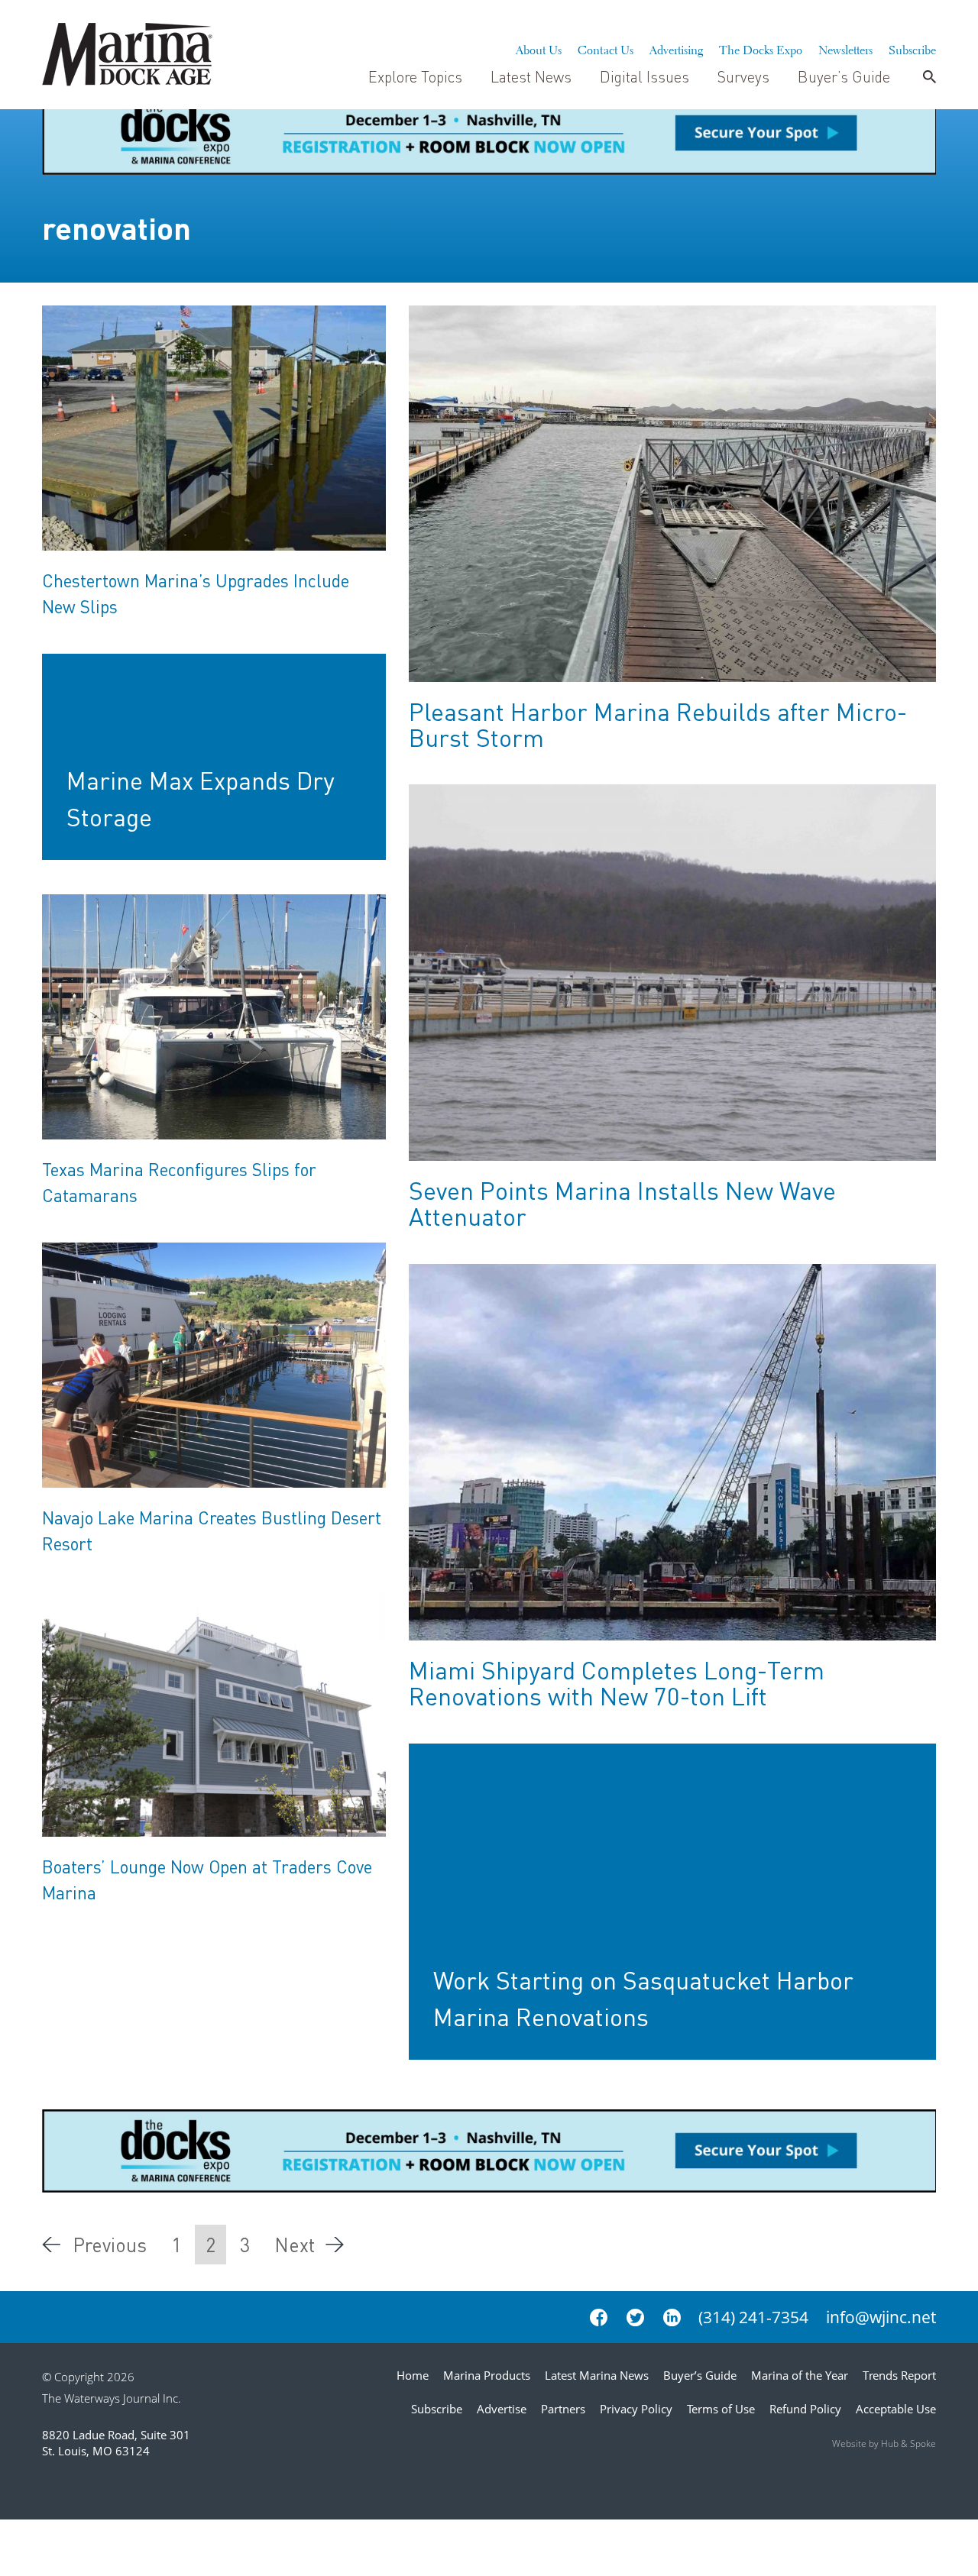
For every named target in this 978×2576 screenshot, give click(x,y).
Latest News (531, 76)
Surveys (743, 76)
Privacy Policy (636, 2409)
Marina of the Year (800, 2375)
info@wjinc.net (881, 2317)
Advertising (676, 48)
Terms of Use (721, 2409)
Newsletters (845, 48)
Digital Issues (644, 76)
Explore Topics (415, 76)
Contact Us (606, 48)
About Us (539, 48)
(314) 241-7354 (753, 2317)
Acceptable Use (896, 2409)
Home (413, 2375)
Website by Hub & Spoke (884, 2443)
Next (295, 2245)
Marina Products (487, 2375)
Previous (110, 2245)
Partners (563, 2409)
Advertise (502, 2409)
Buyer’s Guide (844, 76)
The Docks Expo (761, 48)
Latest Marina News (597, 2375)
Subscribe (912, 48)
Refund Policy (805, 2409)
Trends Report (899, 2375)
